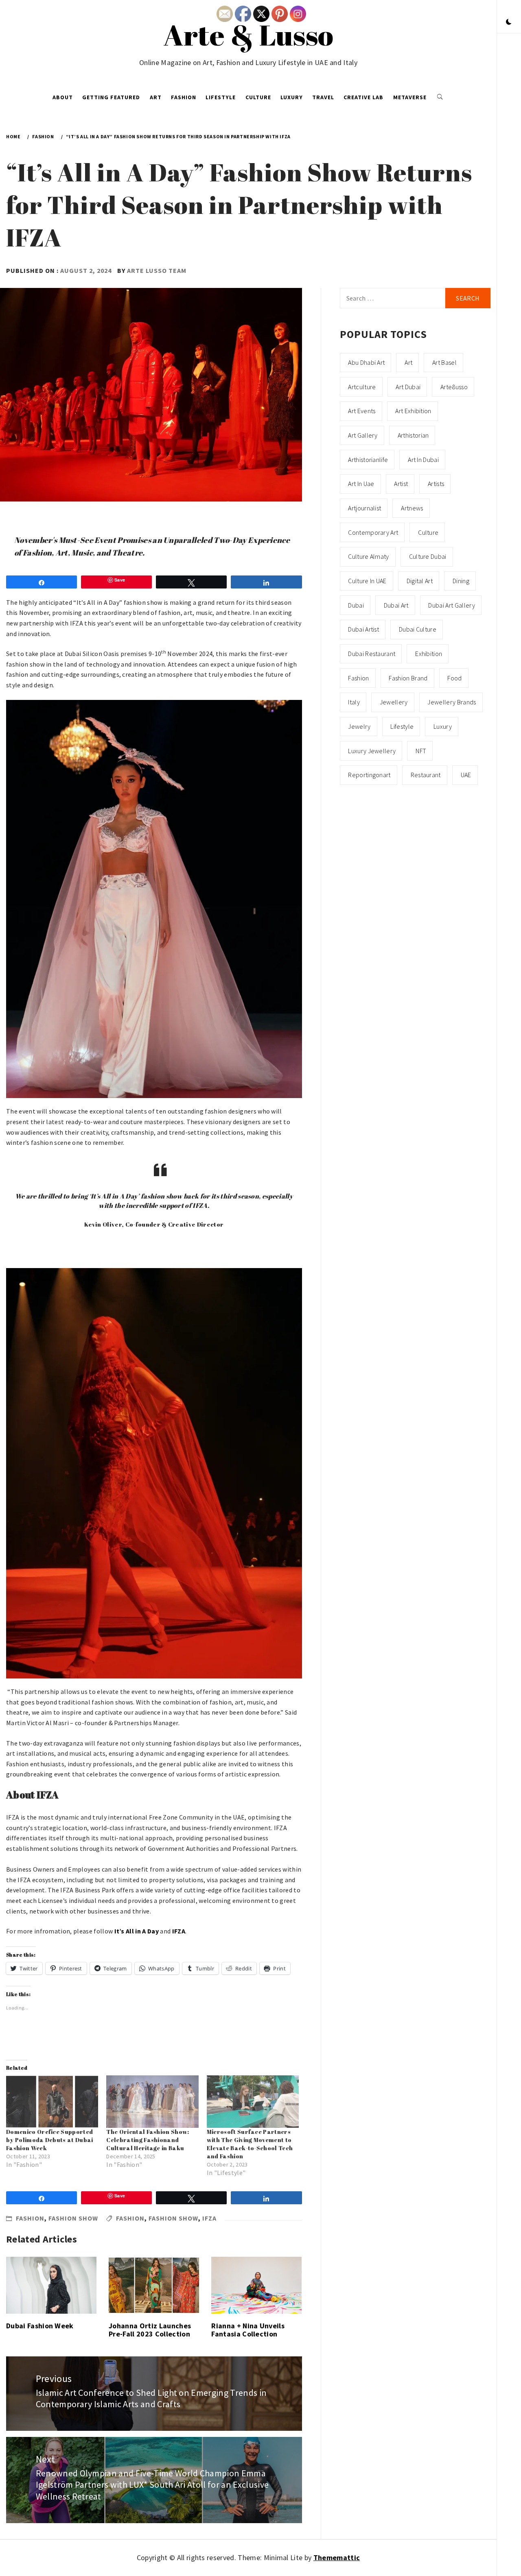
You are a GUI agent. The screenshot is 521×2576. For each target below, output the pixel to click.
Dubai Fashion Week (40, 2326)
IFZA (209, 2218)
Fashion (184, 97)
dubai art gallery (451, 605)
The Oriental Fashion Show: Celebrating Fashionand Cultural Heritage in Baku (148, 2140)
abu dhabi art (366, 362)
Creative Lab (363, 97)
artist (401, 484)
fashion (130, 2218)
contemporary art (373, 532)
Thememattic (337, 2557)
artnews (412, 508)
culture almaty (368, 556)
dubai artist (363, 629)
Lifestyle (221, 97)
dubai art (396, 605)
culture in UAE (367, 581)
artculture (362, 387)
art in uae (361, 484)
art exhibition (413, 411)
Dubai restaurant (372, 654)
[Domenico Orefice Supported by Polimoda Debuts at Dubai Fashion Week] (52, 2102)
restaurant (426, 775)
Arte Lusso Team (157, 270)
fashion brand (408, 678)
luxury (443, 726)
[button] (509, 22)
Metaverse (410, 97)
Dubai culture (418, 629)
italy (354, 702)
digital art (420, 581)
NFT (421, 751)
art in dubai (423, 460)
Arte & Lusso (248, 35)
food (454, 678)
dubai (356, 605)
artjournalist (364, 508)
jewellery (394, 702)
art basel (444, 362)
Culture (258, 97)
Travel (323, 97)
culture (428, 532)
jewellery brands (452, 702)
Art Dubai (408, 387)
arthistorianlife (368, 460)
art (408, 362)
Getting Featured (111, 97)
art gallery (363, 435)
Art (156, 97)
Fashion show (73, 2218)
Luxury (292, 97)
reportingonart (369, 775)
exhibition (429, 654)
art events (362, 411)
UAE (466, 775)
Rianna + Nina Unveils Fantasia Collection (248, 2330)
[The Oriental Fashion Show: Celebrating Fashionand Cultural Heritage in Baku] (152, 2102)
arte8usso (454, 387)
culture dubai (428, 556)
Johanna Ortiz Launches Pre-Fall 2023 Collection (150, 2330)
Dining (461, 581)
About (63, 97)
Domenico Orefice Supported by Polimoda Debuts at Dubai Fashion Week (50, 2140)
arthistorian (413, 435)
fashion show (173, 2218)
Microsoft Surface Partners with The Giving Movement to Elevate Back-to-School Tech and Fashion (250, 2144)
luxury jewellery (372, 751)
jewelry (359, 726)
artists (436, 484)
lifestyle (402, 726)
